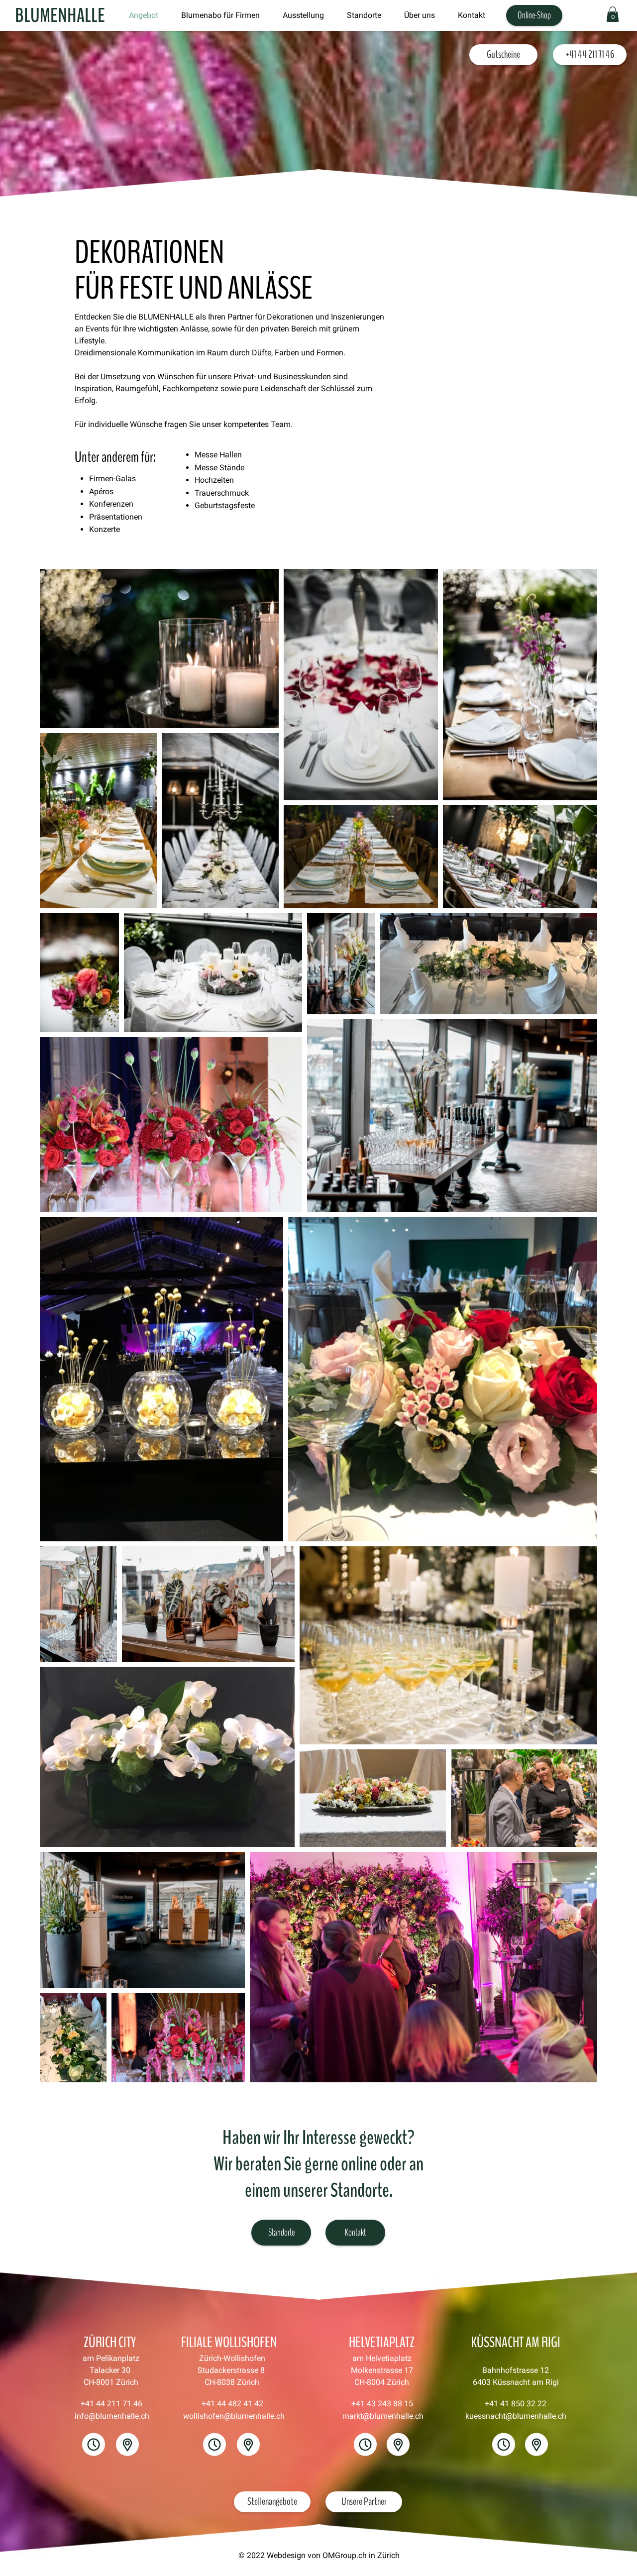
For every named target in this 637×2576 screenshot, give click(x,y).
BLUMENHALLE (60, 16)
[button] (364, 15)
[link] (613, 14)
